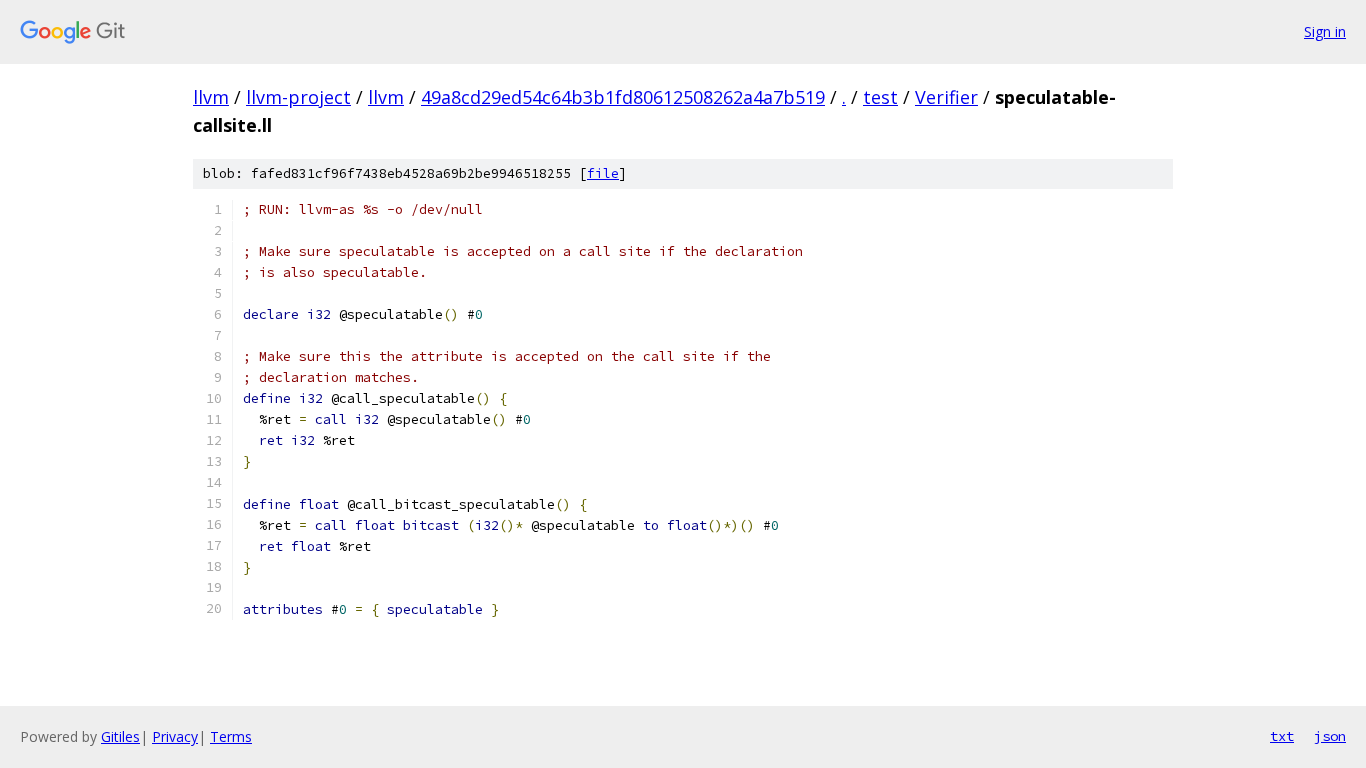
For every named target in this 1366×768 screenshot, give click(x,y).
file (603, 173)
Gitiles (120, 736)
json (1330, 736)
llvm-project (298, 97)
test (880, 97)
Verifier (946, 97)
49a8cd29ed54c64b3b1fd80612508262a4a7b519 (623, 97)
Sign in (1325, 31)
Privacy (175, 736)
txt (1282, 736)
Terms (231, 736)
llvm (211, 97)
